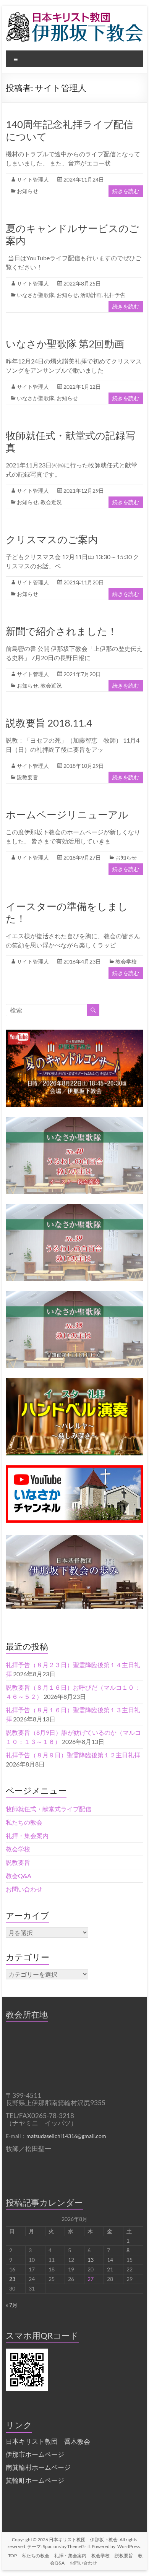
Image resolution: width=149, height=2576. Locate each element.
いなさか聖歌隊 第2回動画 (65, 344)
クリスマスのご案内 (52, 539)
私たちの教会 (24, 1822)
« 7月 (12, 2305)
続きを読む (126, 191)
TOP (12, 2556)
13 (91, 2260)
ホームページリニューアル (67, 814)
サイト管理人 (33, 179)
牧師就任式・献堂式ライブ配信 (49, 1809)
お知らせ (28, 191)
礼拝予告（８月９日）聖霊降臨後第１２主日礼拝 (73, 1755)
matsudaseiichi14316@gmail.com (66, 2136)
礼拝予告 (115, 295)
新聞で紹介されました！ (62, 631)
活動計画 (91, 295)
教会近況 (51, 502)
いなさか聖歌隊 (36, 295)
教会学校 (126, 961)
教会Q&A (19, 1876)
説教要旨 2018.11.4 (49, 723)
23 (12, 2279)
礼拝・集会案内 (27, 1835)
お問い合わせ (24, 1889)
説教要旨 (28, 777)
